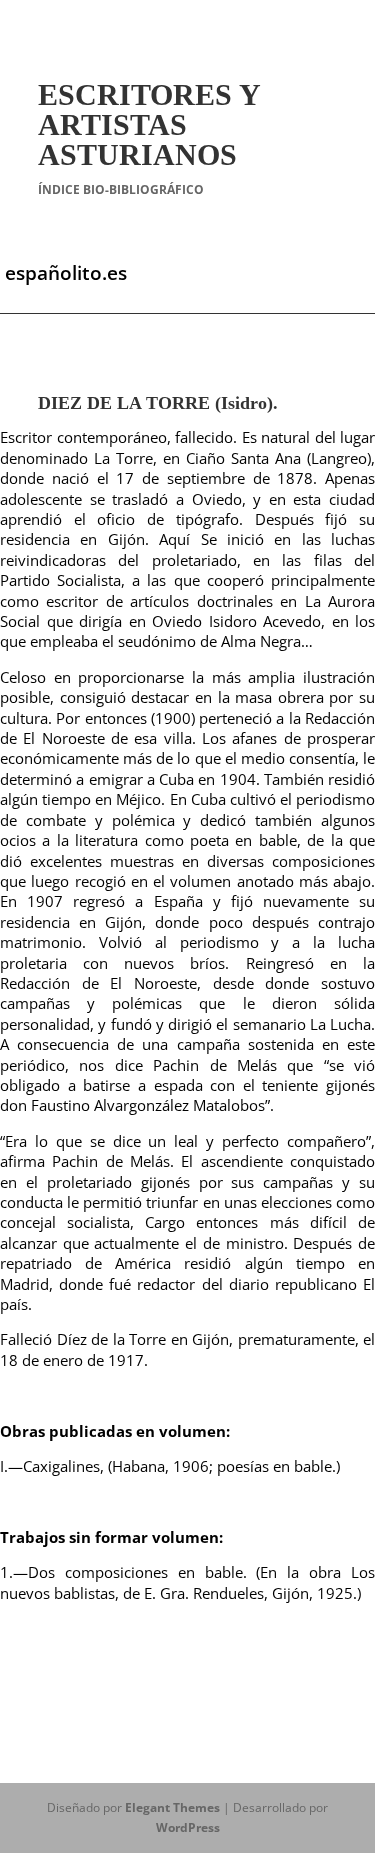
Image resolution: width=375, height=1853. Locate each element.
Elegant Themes (172, 1807)
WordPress (188, 1827)
